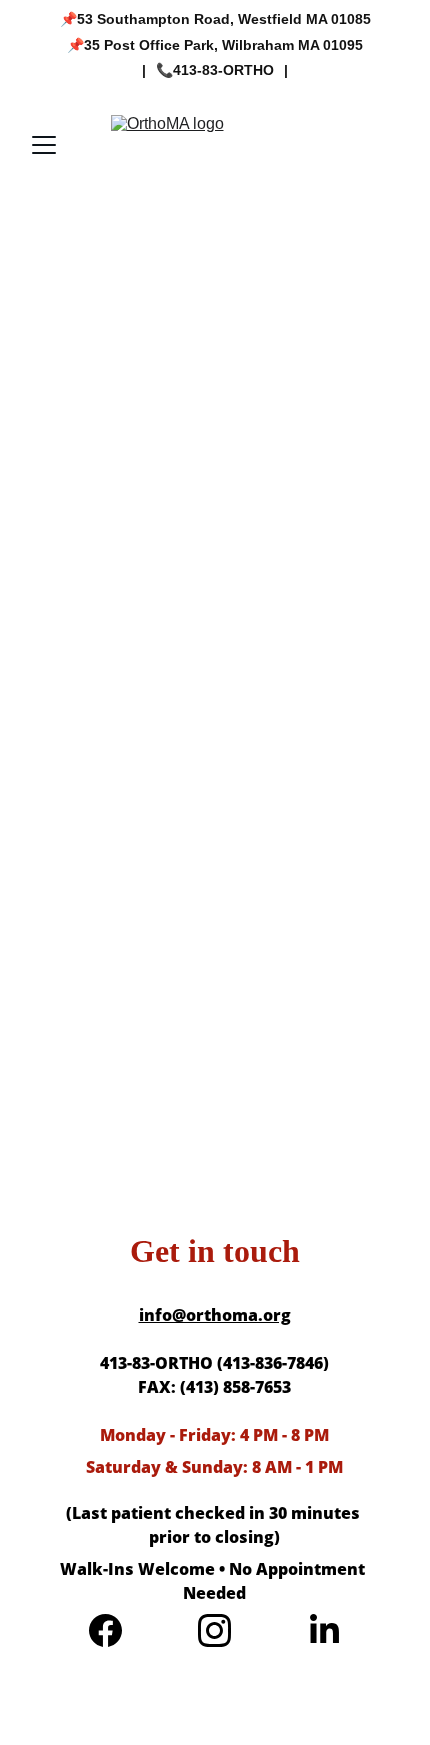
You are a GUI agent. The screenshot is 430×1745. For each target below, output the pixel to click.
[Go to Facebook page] (105, 1630)
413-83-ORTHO (223, 70)
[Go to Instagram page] (214, 1630)
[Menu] (44, 145)
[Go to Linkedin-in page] (324, 1630)
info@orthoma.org (215, 1315)
